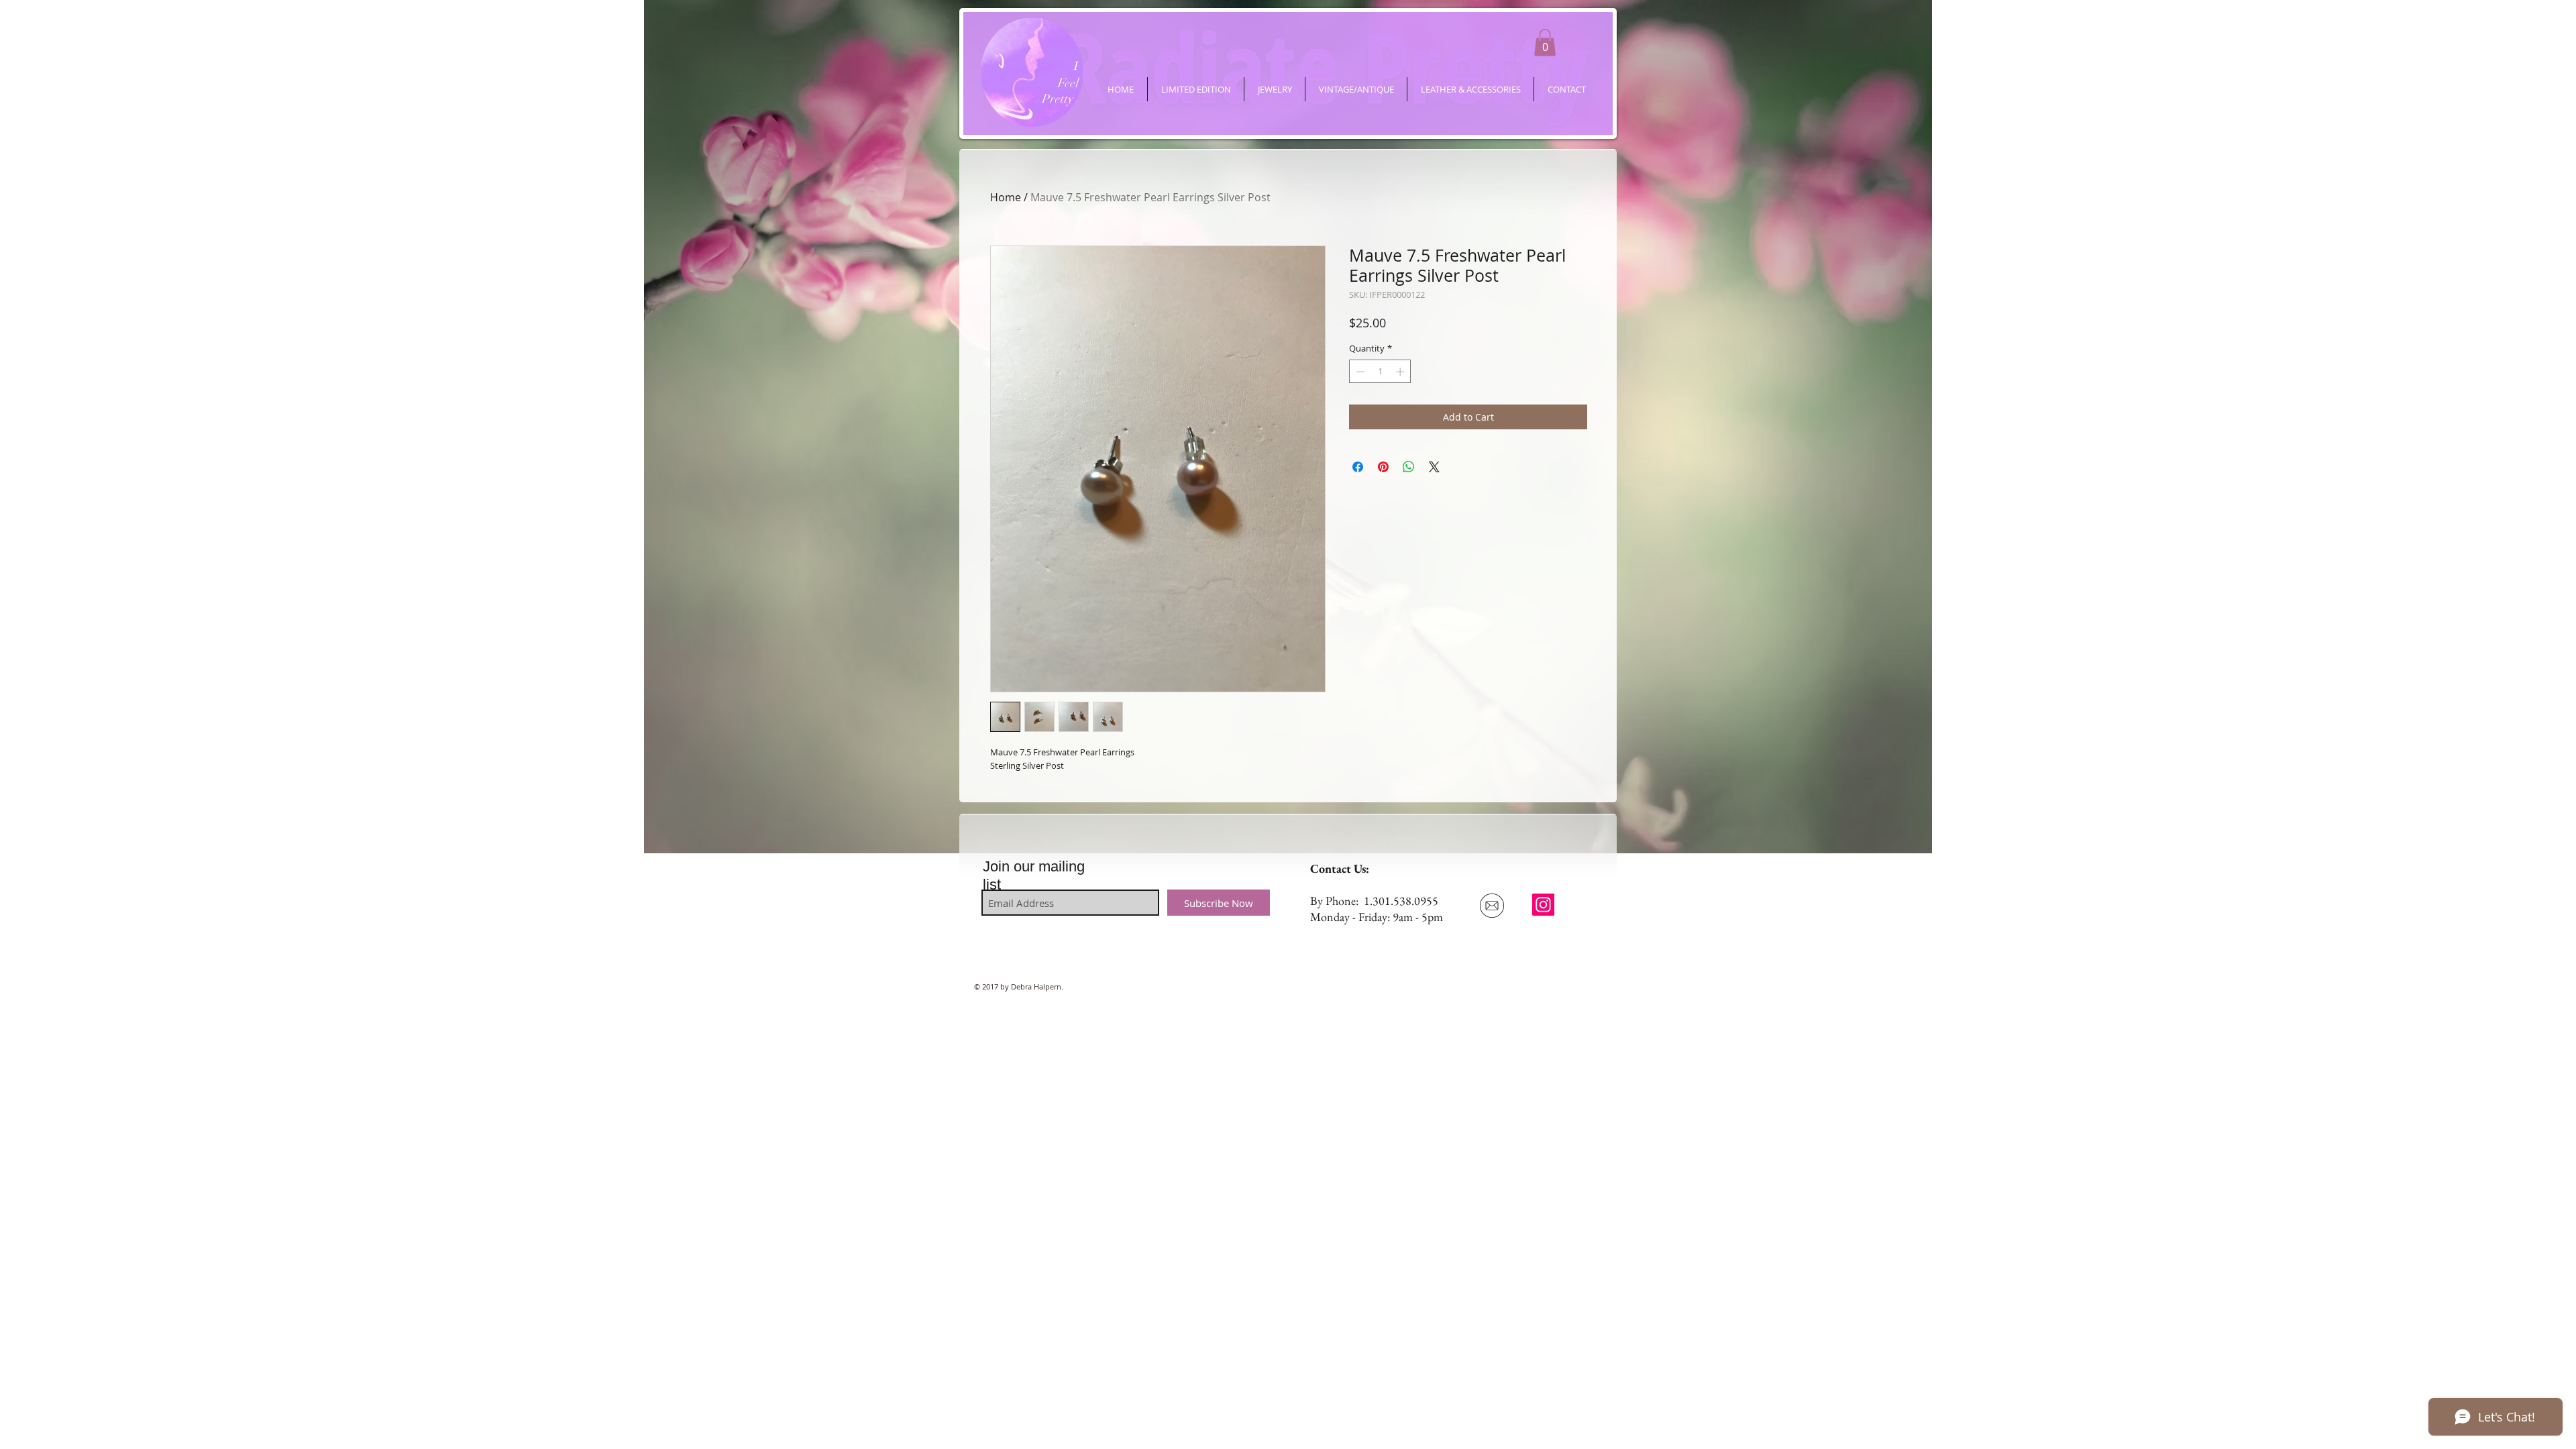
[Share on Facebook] (1358, 467)
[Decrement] (1359, 372)
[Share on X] (1434, 467)
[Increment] (1401, 372)
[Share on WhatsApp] (1409, 467)
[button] (1545, 43)
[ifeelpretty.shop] (1543, 905)
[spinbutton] (1380, 372)
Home (1006, 197)
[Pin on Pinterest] (1383, 467)
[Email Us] (1492, 906)
